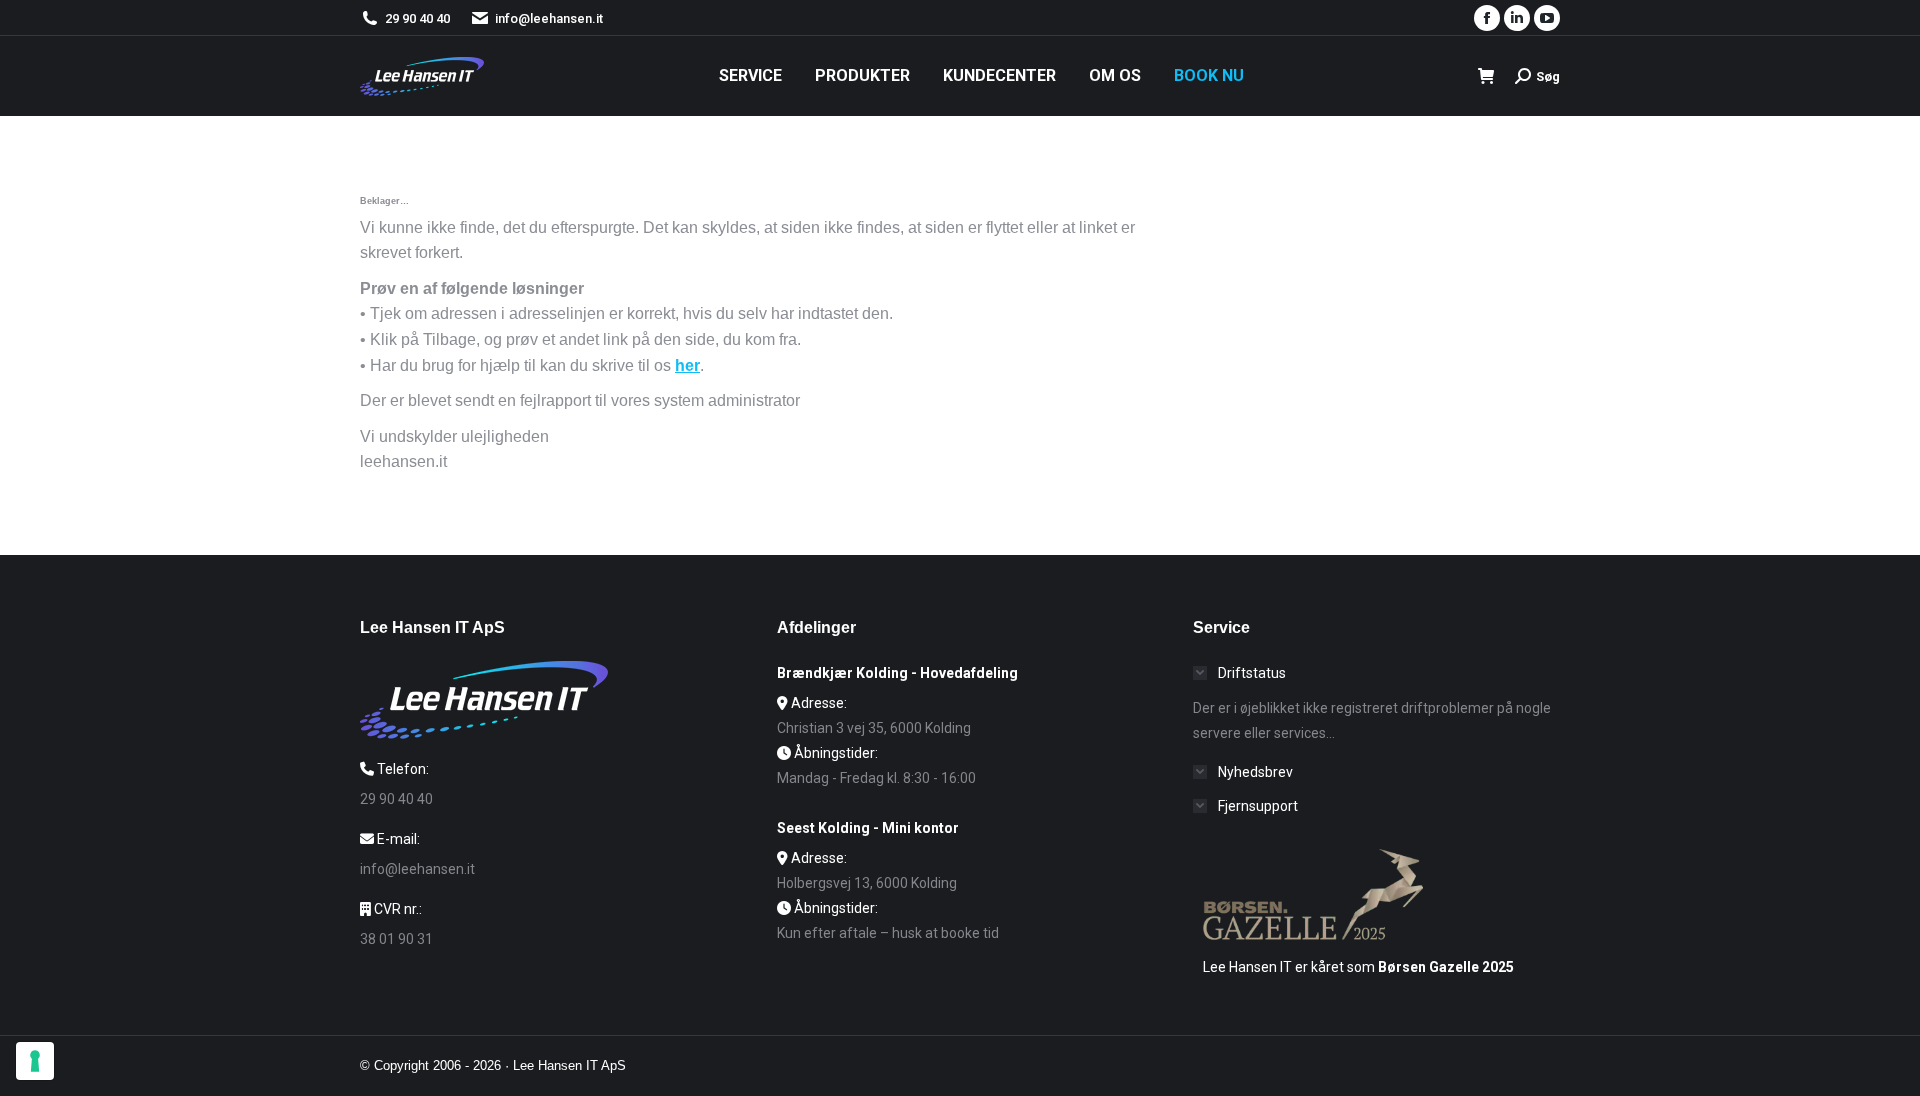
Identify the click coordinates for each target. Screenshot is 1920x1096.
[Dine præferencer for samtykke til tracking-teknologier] (35, 1061)
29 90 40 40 (417, 18)
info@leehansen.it (549, 18)
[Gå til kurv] (1486, 76)
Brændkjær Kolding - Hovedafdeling (897, 673)
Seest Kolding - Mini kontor (868, 828)
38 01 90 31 (396, 939)
